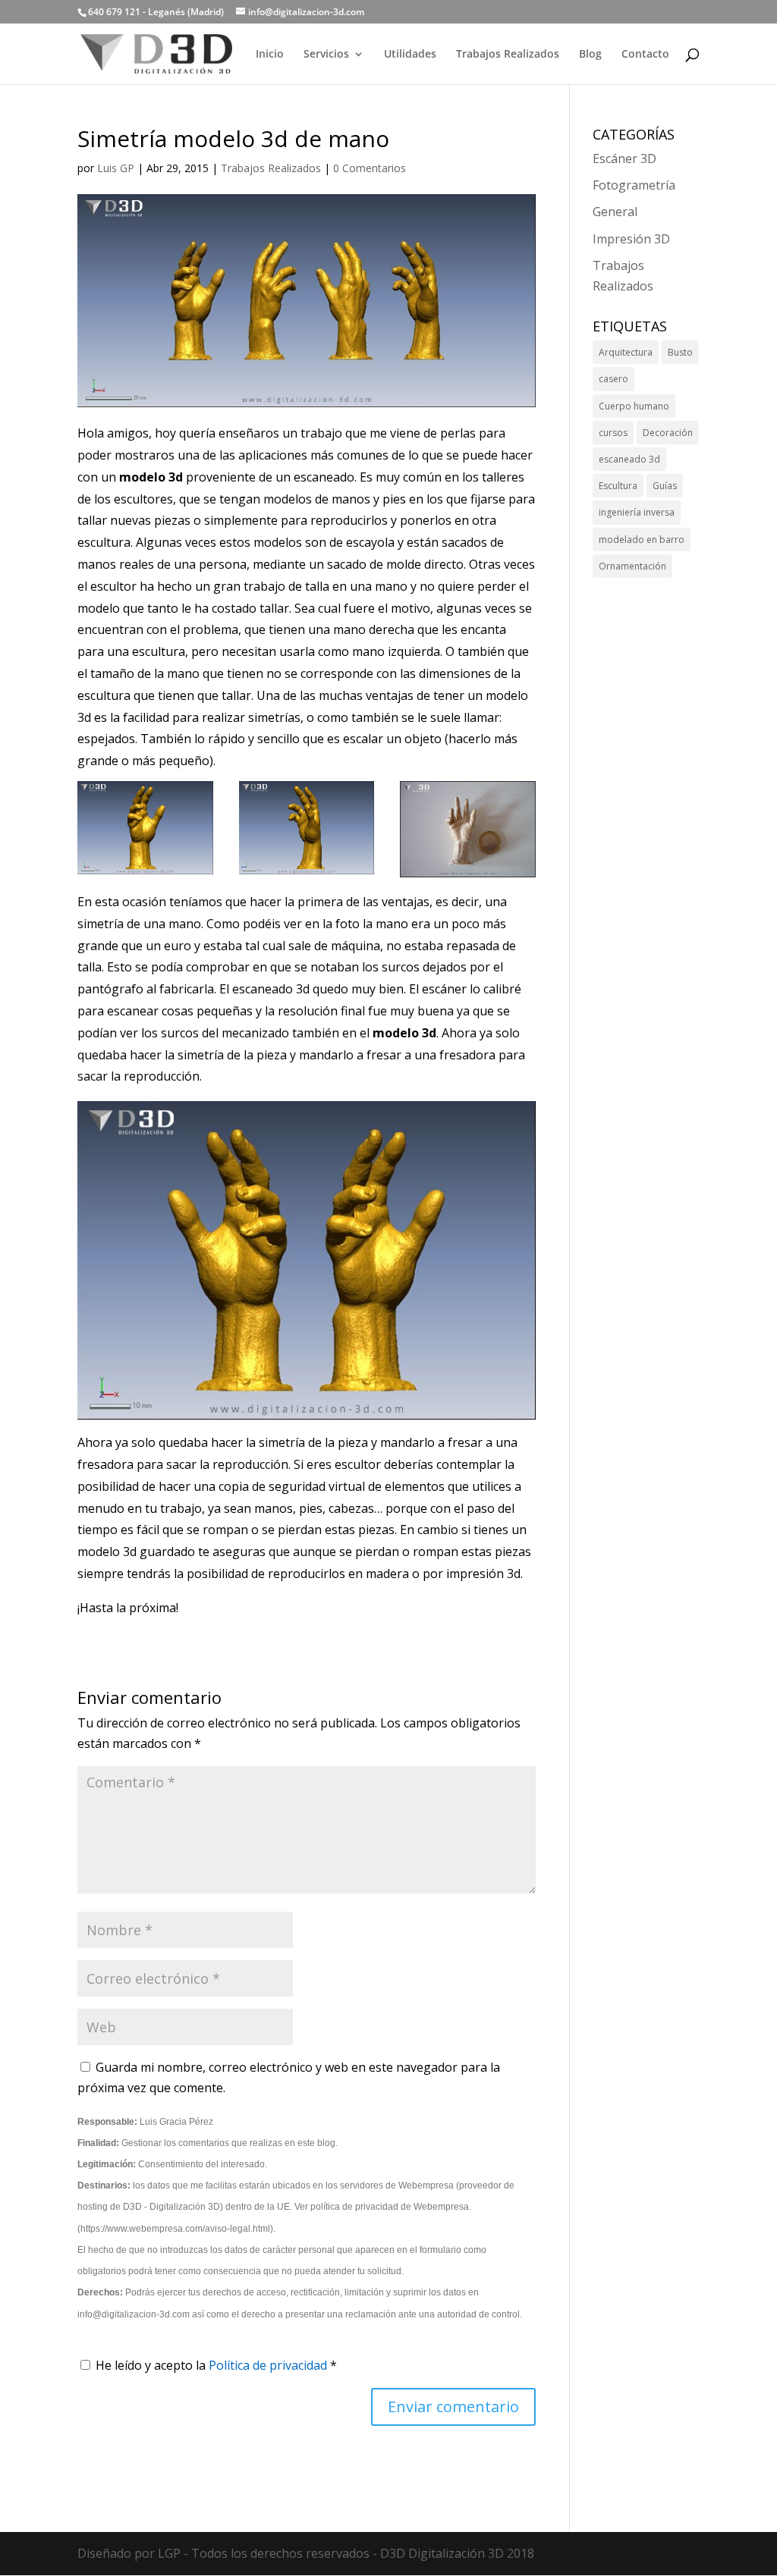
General (615, 212)
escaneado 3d (629, 459)
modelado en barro (642, 540)
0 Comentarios (370, 168)
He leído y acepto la (216, 2365)
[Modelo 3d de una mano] (307, 874)
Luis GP (116, 168)
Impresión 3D (631, 239)
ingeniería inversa (637, 512)
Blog (590, 55)
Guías (665, 486)
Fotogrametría (634, 185)
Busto (680, 352)
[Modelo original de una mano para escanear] (468, 877)
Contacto (645, 55)
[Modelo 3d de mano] (145, 874)
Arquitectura (626, 352)
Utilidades (410, 55)
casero (613, 379)
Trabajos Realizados (508, 55)
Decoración (668, 433)
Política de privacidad (269, 2365)
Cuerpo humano (634, 406)
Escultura (618, 486)
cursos (613, 433)
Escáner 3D (624, 158)
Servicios (326, 55)
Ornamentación (632, 566)
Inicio (270, 55)
